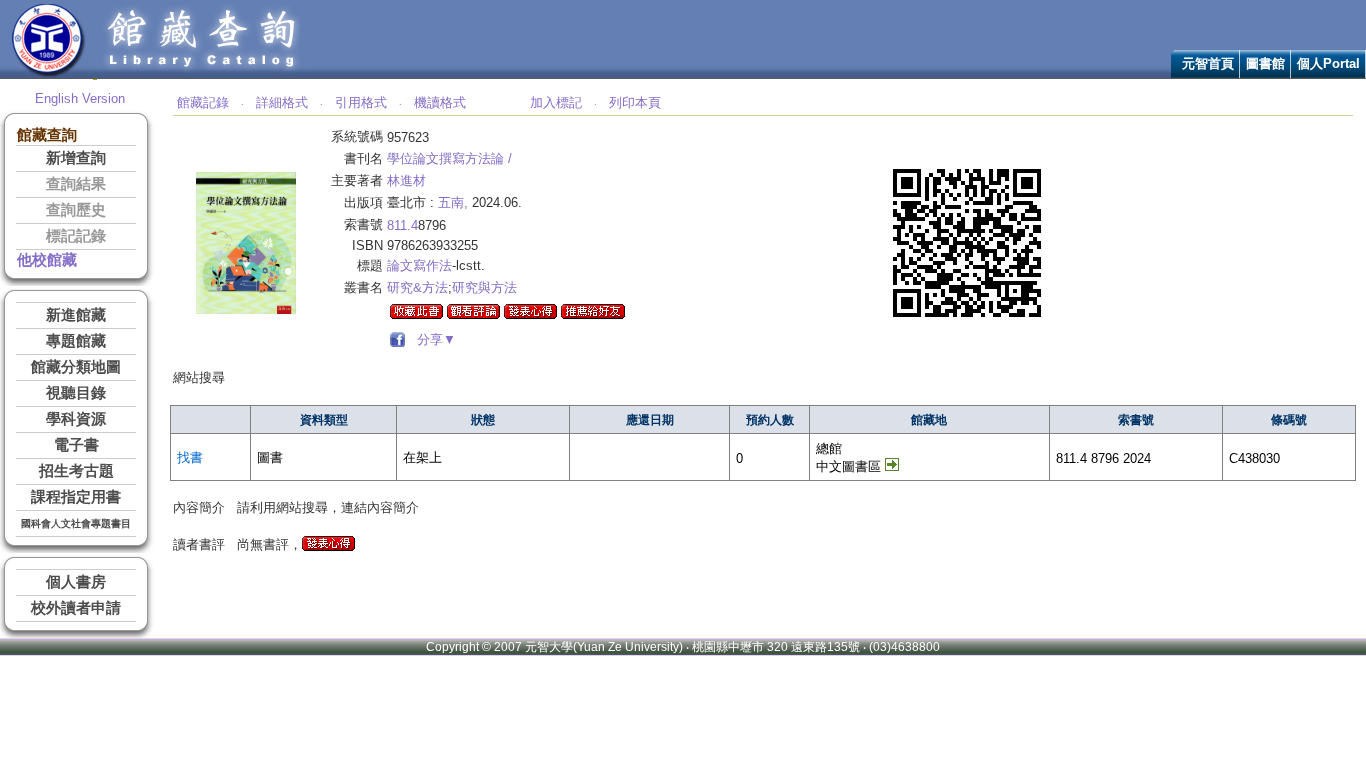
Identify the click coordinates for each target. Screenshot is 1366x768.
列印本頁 (635, 102)
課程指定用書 (76, 497)
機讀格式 (440, 102)
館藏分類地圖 (76, 367)
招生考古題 (76, 471)
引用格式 (361, 102)
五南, (453, 202)
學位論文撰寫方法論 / (449, 158)
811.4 (402, 225)
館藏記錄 (203, 102)
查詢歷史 (76, 210)
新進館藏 (76, 315)
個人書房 (76, 582)
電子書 (76, 445)
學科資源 (76, 419)
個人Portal (1328, 63)
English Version (80, 98)
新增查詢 (76, 158)
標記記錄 (76, 236)
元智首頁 (1208, 63)
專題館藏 (76, 341)
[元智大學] (48, 73)
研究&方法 (417, 287)
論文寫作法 (419, 265)
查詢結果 (76, 184)
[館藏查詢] (203, 73)
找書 (190, 457)
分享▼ (432, 339)
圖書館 (1265, 63)
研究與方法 (484, 287)
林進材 (406, 180)
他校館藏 (47, 260)
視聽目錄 (76, 393)
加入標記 (556, 102)
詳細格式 (282, 102)
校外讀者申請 (76, 608)
